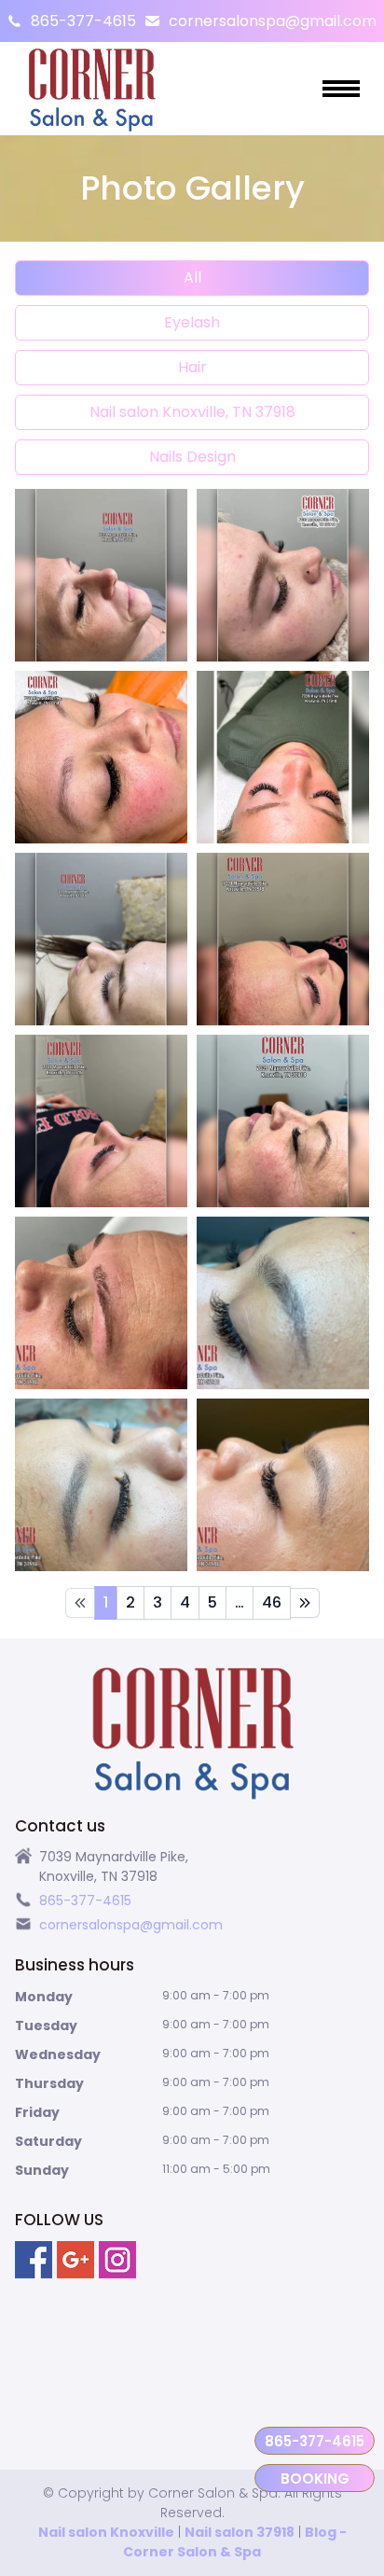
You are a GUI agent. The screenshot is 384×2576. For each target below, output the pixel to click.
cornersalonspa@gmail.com (273, 21)
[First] (80, 1603)
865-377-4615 (83, 21)
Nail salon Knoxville (106, 2532)
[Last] (305, 1603)
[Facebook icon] (34, 2260)
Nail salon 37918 (240, 2532)
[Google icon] (75, 2260)
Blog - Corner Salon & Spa (235, 2542)
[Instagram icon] (117, 2260)
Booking (315, 2479)
